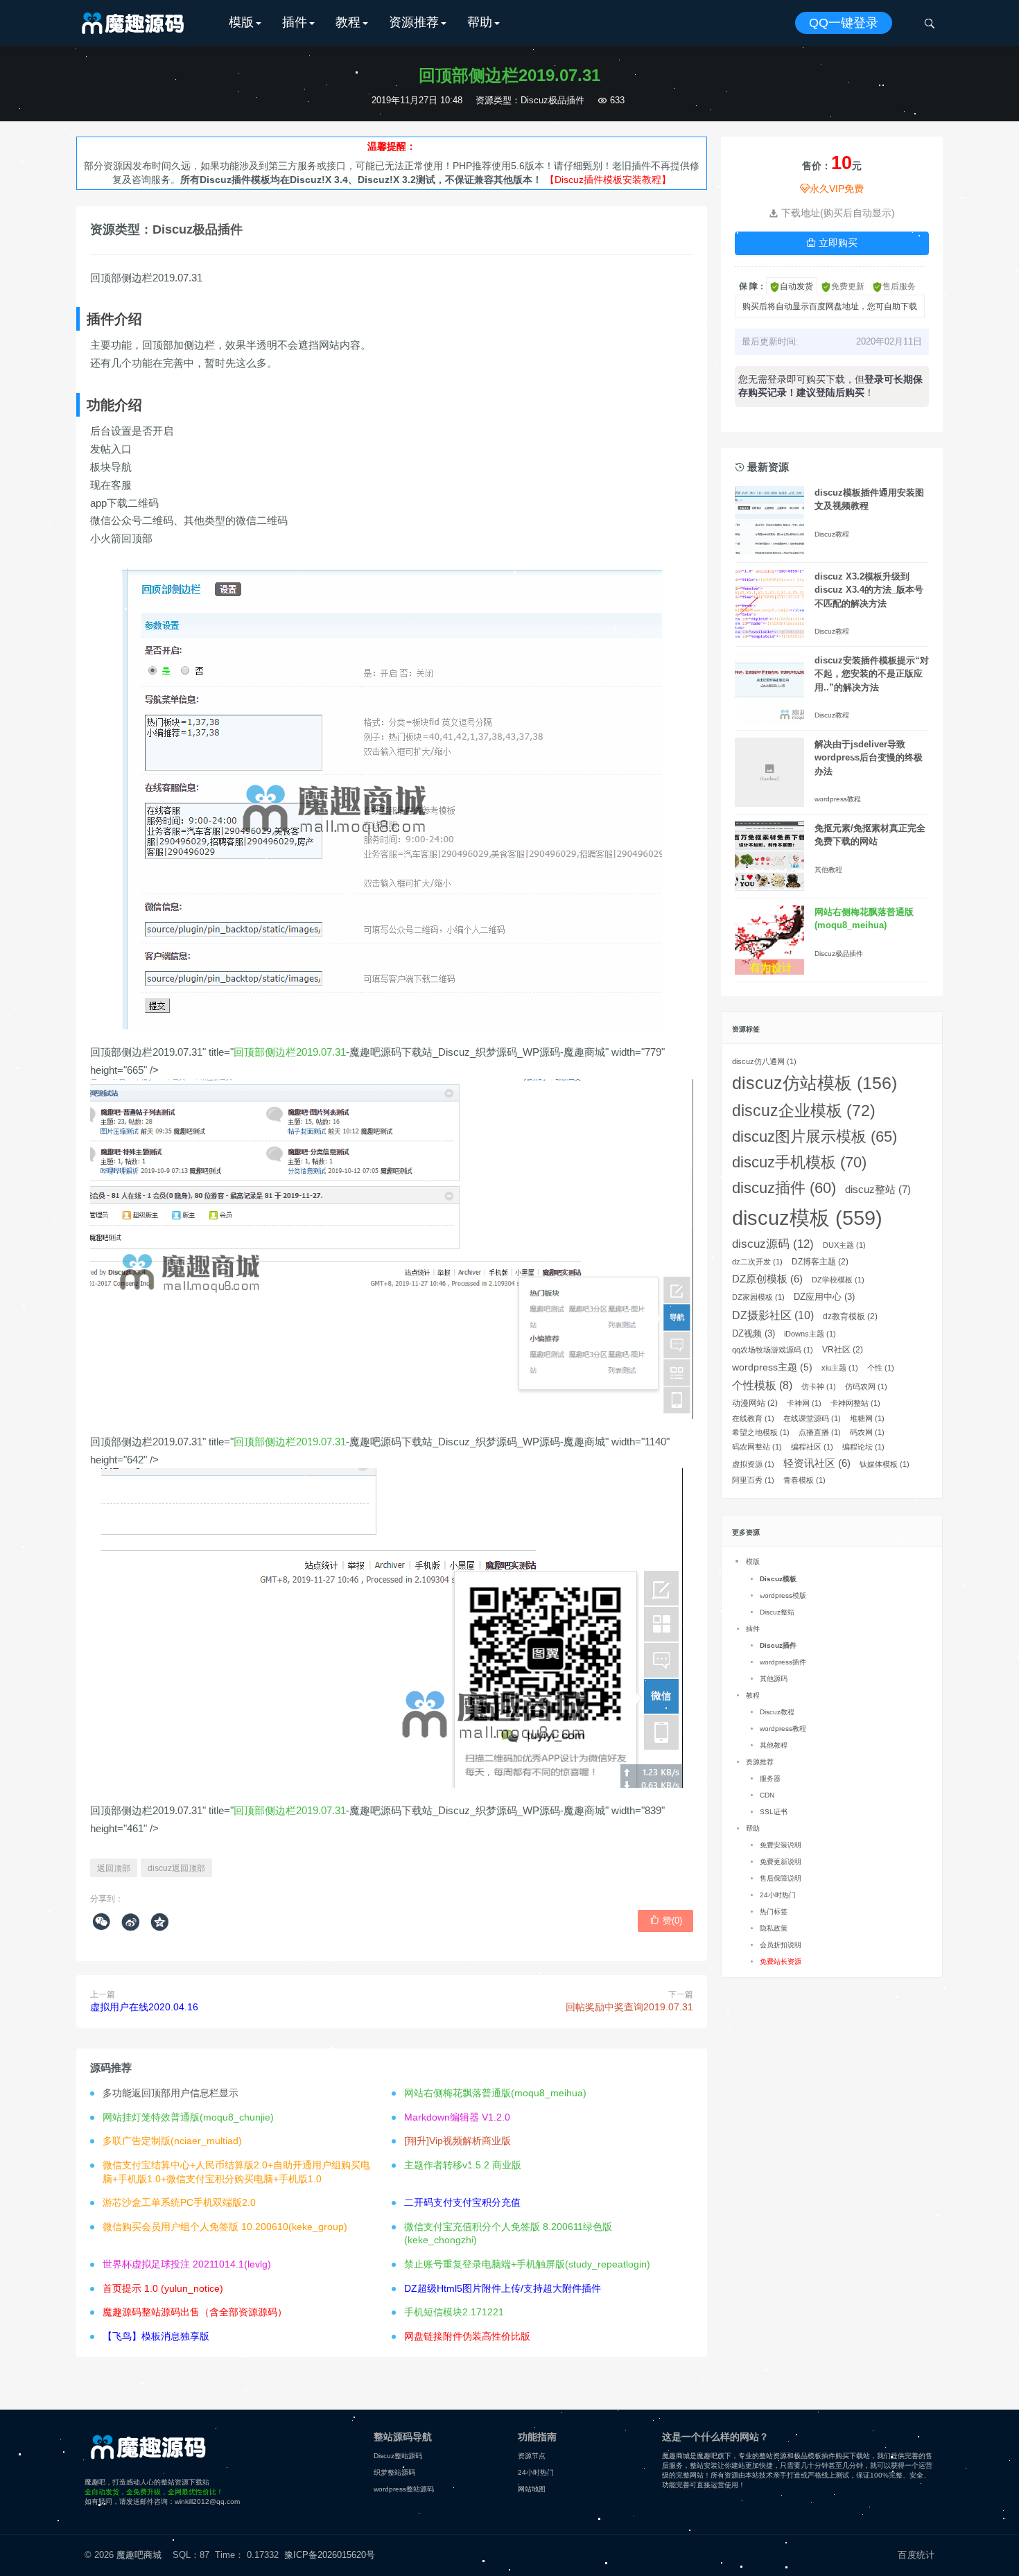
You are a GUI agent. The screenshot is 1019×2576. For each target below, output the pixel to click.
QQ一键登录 (844, 23)
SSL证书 (774, 1812)
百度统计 (916, 2555)
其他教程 (828, 870)
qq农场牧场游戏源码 (773, 1350)
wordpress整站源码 (404, 2489)
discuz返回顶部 (176, 1868)
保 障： (752, 286)
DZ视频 (754, 1333)
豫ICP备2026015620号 (332, 2555)
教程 (348, 22)
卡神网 (804, 1403)
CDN (767, 1795)
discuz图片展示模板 (815, 1137)
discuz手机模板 (799, 1162)
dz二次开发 (757, 1262)
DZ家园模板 (758, 1297)
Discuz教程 (832, 534)
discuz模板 (807, 1218)
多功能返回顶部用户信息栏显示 (171, 2093)
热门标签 (774, 1912)
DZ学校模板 (838, 1280)
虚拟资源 (753, 1464)
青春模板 (804, 1480)
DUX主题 (844, 1245)
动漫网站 (755, 1403)
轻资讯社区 (817, 1463)
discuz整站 (878, 1189)
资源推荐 (414, 22)
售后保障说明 (781, 1878)
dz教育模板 (850, 1316)
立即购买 (832, 243)
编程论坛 (863, 1447)
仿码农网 (866, 1386)
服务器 (770, 1778)
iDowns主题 (810, 1334)
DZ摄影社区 (773, 1315)
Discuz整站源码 (398, 2456)
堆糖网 (867, 1418)
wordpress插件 (783, 1662)
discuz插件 (784, 1188)
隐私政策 (774, 1928)
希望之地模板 (761, 1432)
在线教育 (753, 1418)
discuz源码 (773, 1244)
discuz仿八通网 (764, 1061)
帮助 (480, 22)
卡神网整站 (855, 1403)
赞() (666, 1920)
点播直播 (820, 1432)
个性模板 (762, 1385)
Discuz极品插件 (552, 100)
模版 (241, 22)
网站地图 (532, 2489)
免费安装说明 (781, 1845)
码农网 (867, 1432)
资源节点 (532, 2456)
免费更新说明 (781, 1862)
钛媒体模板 (885, 1464)
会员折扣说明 (781, 1945)
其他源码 (774, 1679)
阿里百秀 (753, 1480)
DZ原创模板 (767, 1279)
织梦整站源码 (394, 2472)
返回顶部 (114, 1868)
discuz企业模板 (804, 1111)
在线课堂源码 (812, 1418)
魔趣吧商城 (139, 2555)
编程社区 (812, 1447)
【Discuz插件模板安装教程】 (608, 180)
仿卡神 (819, 1386)
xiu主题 (840, 1368)
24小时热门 (778, 1895)
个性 (881, 1368)
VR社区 (843, 1350)
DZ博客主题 (820, 1262)
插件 (295, 22)
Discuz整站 (777, 1612)
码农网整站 (757, 1447)
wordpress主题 (772, 1367)
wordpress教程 (838, 799)
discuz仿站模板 (815, 1083)
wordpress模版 (783, 1595)
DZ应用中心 (824, 1297)
